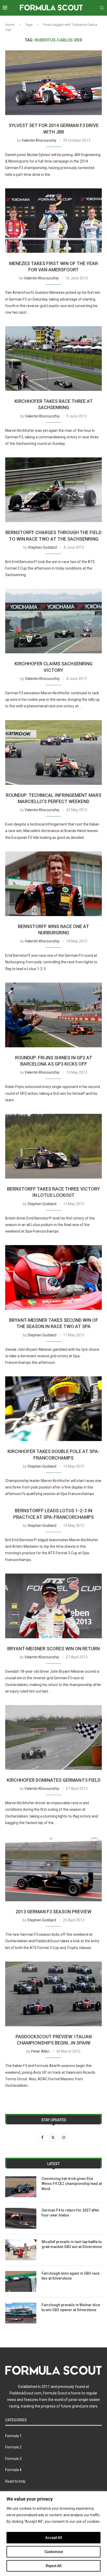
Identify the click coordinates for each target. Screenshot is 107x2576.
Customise (54, 2552)
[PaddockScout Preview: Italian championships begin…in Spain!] (53, 1994)
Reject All (54, 2566)
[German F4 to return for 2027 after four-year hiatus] (21, 2218)
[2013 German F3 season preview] (53, 1869)
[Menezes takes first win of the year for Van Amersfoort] (53, 221)
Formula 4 (13, 2470)
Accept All (54, 2538)
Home (10, 25)
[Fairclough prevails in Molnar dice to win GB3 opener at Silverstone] (21, 2313)
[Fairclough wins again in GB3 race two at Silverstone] (21, 2281)
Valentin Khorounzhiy (39, 140)
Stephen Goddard (42, 547)
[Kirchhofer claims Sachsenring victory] (53, 621)
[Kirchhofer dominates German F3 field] (53, 1737)
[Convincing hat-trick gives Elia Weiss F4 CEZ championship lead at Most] (21, 2187)
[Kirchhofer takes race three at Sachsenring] (53, 358)
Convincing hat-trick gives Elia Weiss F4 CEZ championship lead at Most (72, 2184)
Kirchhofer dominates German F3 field (54, 1780)
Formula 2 (13, 2447)
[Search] (102, 8)
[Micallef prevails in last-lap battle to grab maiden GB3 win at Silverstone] (21, 2250)
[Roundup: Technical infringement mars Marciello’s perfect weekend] (53, 752)
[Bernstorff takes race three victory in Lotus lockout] (53, 1146)
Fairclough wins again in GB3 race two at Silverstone (71, 2276)
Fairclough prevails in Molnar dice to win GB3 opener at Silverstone (71, 2308)
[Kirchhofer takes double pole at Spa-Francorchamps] (53, 1409)
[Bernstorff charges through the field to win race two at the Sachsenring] (53, 490)
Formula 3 (13, 2459)
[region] (53, 2534)
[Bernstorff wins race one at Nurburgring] (53, 884)
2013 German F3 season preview (53, 1912)
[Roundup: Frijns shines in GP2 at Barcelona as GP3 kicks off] (53, 1015)
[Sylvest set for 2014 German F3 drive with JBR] (53, 83)
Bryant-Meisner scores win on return (53, 1649)
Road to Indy (15, 2481)
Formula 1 (13, 2436)
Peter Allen (40, 2051)
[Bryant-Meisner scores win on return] (53, 1606)
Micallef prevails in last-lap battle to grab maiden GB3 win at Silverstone (72, 2244)
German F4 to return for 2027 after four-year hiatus (71, 2213)
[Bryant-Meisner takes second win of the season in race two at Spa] (53, 1277)
